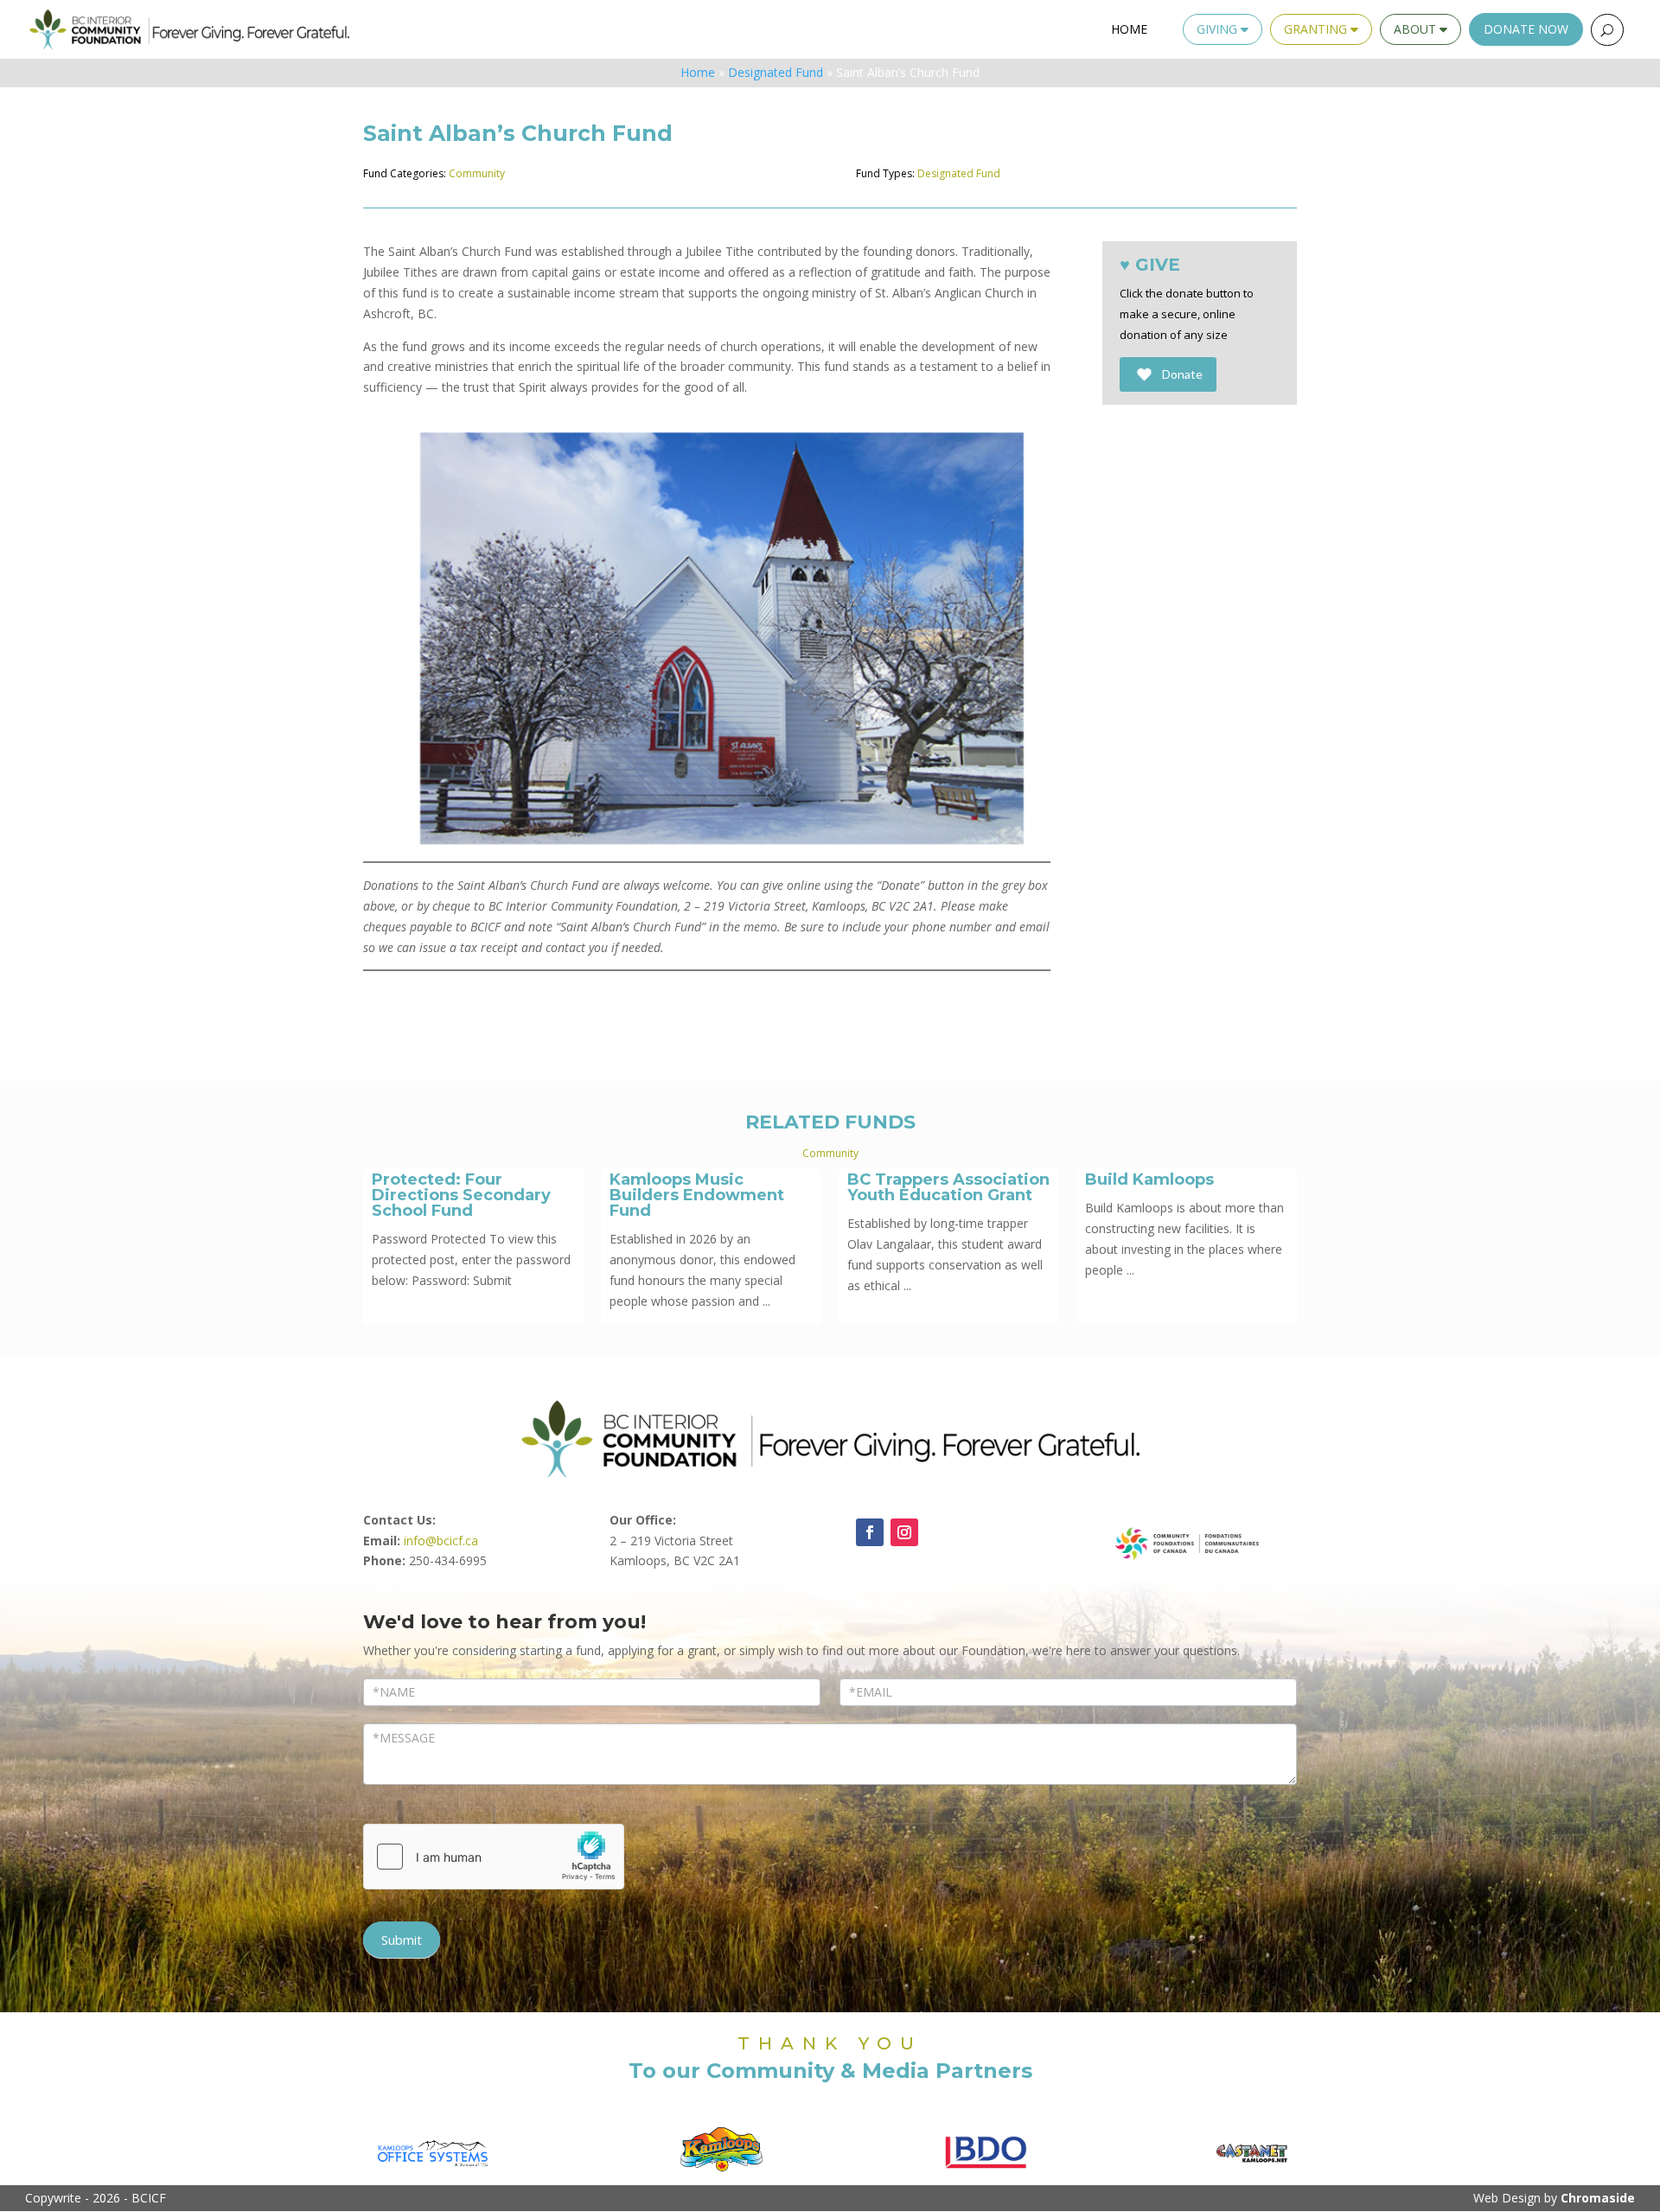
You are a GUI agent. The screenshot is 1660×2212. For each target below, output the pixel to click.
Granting (1317, 29)
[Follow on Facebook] (870, 1532)
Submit (402, 1940)
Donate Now (1526, 29)
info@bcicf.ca (441, 1541)
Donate (1182, 374)
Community (477, 173)
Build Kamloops (1149, 1180)
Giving (1219, 29)
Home (1129, 29)
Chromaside (1598, 2198)
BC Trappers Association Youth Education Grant (948, 1187)
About (1417, 29)
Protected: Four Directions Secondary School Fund (461, 1195)
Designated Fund (776, 72)
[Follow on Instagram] (904, 1532)
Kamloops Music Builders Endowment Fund (697, 1195)
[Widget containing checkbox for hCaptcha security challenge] (494, 1857)
